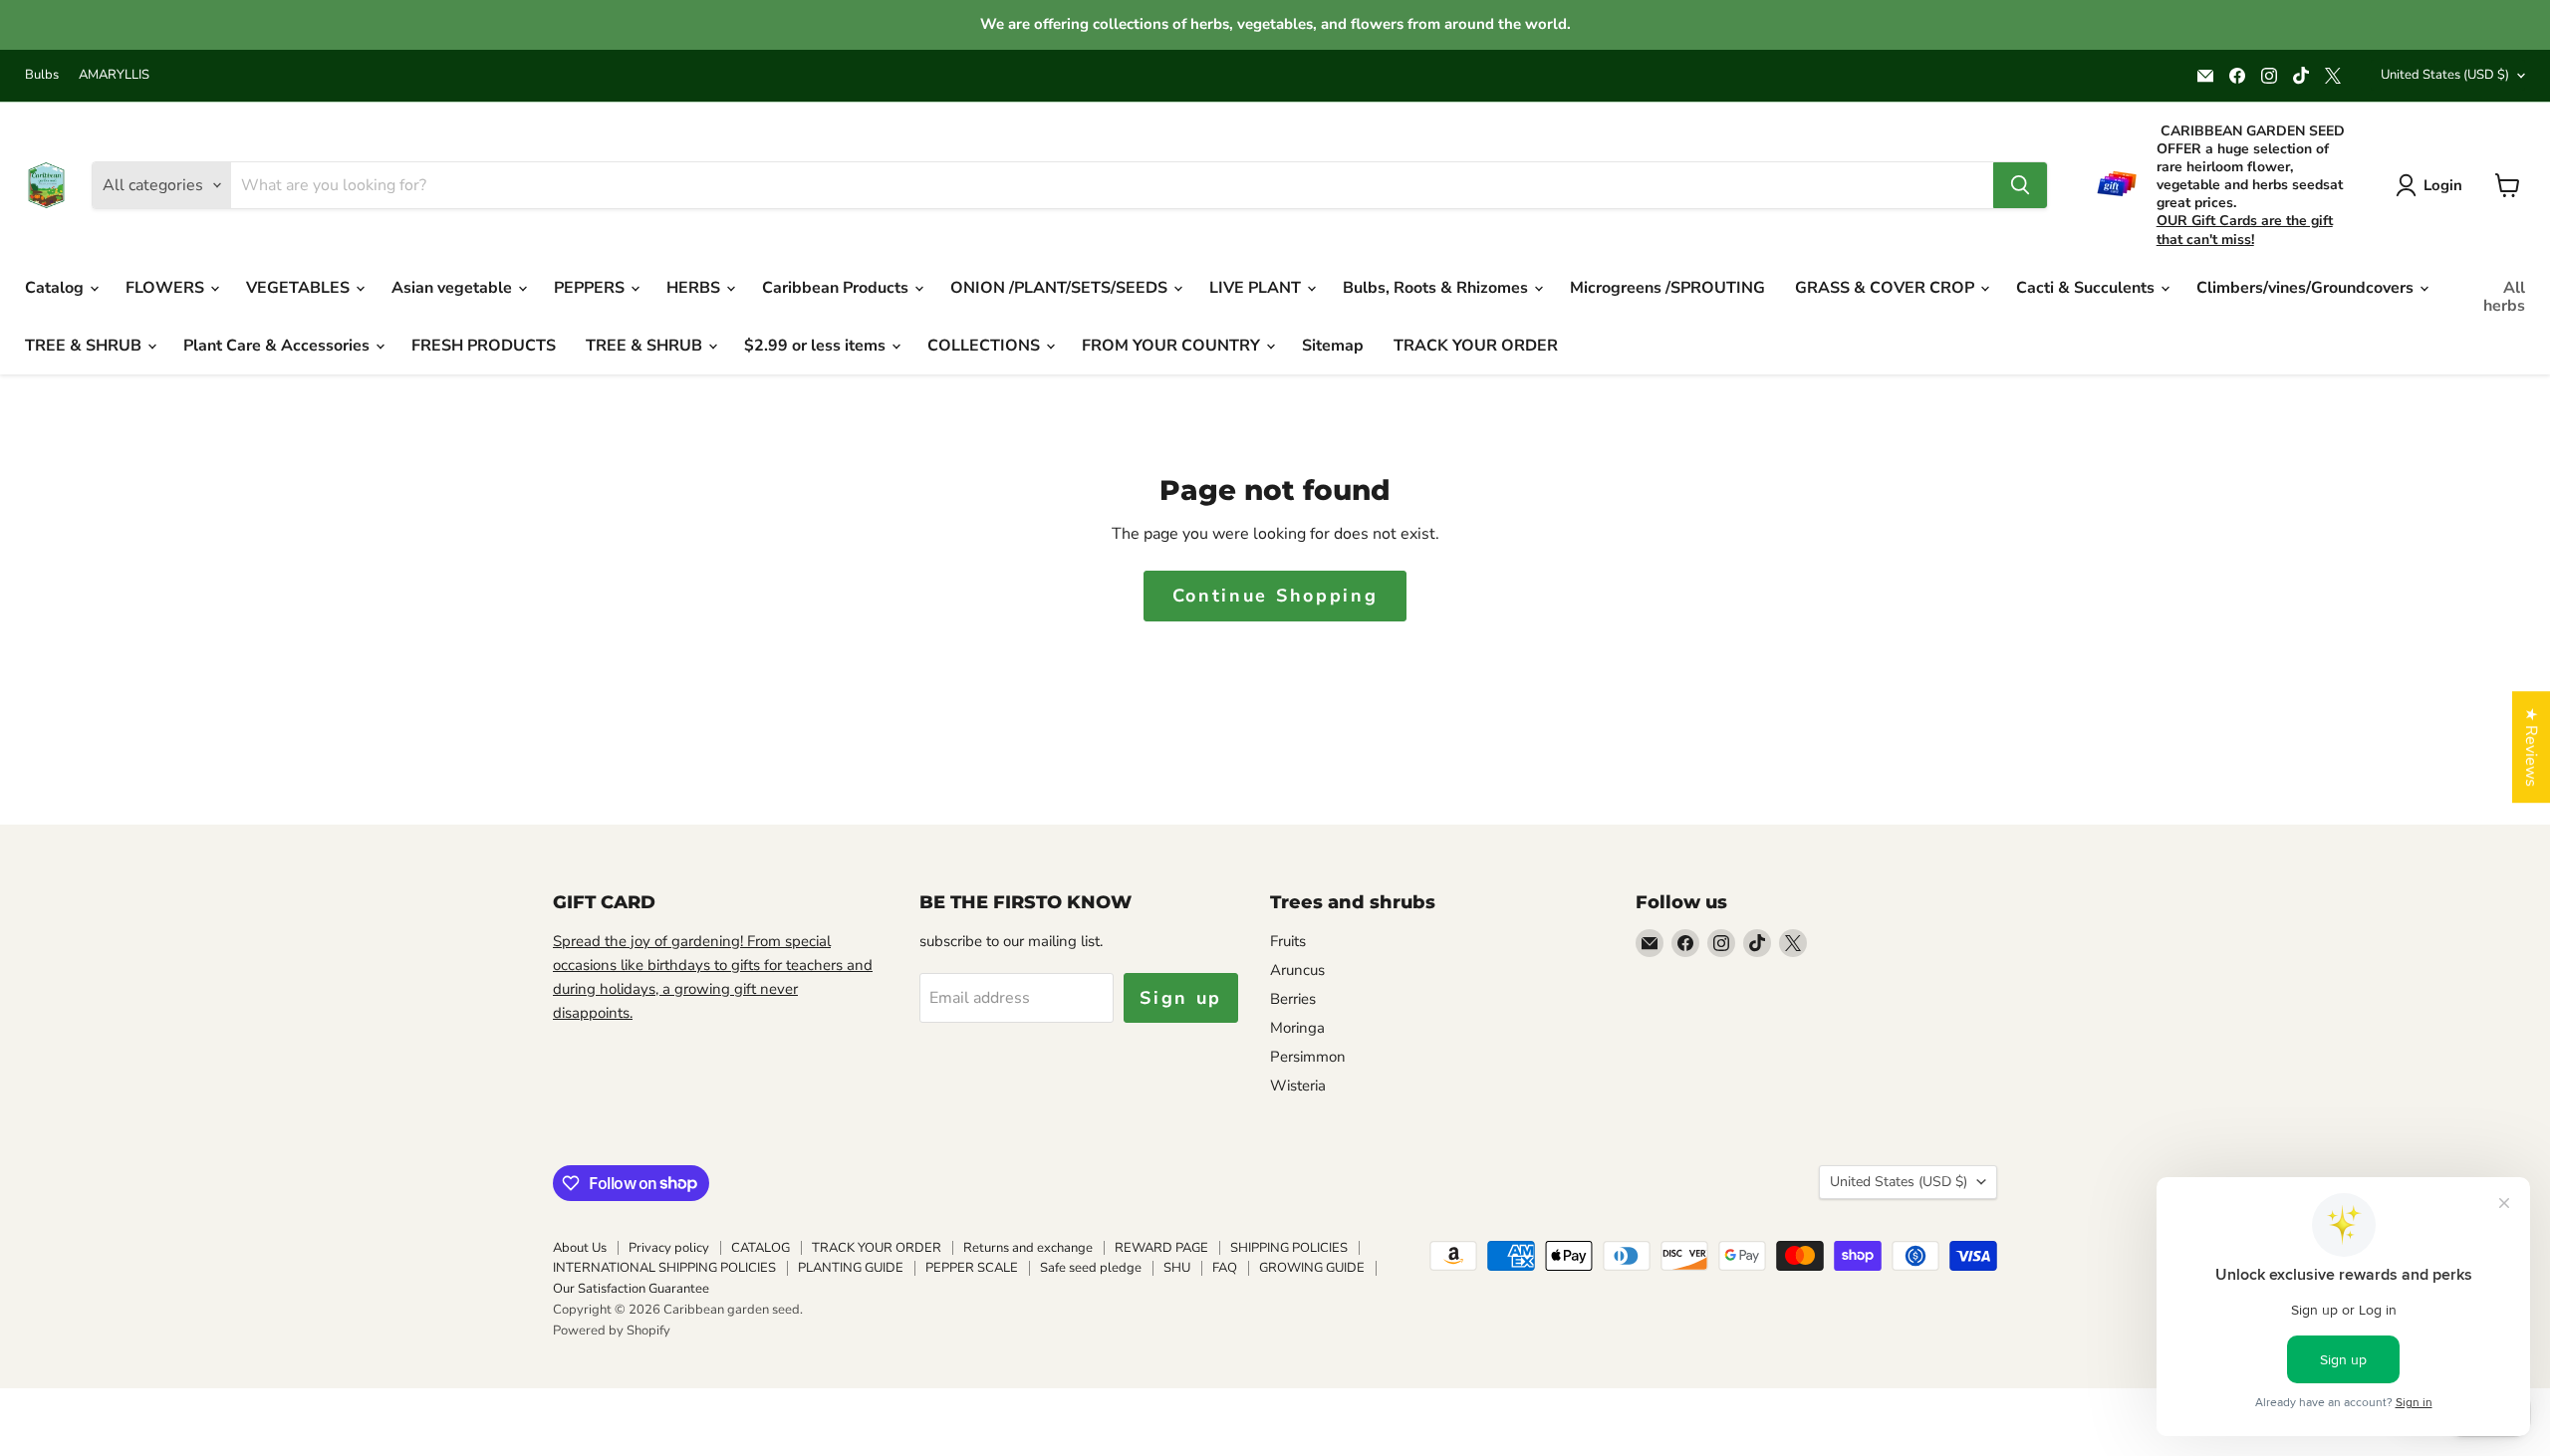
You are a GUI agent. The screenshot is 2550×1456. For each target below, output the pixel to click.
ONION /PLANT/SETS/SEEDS (1061, 288)
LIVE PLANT (1257, 288)
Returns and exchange (1028, 1248)
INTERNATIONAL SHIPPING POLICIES (664, 1268)
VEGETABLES (300, 288)
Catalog (56, 288)
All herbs (2504, 297)
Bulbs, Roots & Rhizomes (1437, 288)
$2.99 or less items (817, 346)
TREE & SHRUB (85, 346)
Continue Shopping (1275, 596)
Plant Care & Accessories (278, 346)
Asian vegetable (454, 288)
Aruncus (1297, 970)
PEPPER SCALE (972, 1268)
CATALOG (761, 1248)
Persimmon (1308, 1057)
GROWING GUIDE (1312, 1268)
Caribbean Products (837, 288)
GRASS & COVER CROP (1887, 288)
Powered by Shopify (612, 1331)
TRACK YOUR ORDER (1476, 346)
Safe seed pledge (1091, 1268)
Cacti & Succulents (2087, 288)
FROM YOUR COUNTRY (1173, 346)
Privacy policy (669, 1248)
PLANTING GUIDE (851, 1268)
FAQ (1225, 1268)
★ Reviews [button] (2531, 747)
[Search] (2020, 185)
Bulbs (42, 75)
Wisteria (1298, 1086)
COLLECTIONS (986, 346)
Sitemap (1333, 346)
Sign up (1181, 998)
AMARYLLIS (114, 75)
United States (2445, 75)
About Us (580, 1248)
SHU (1177, 1268)
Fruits (1288, 941)
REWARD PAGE (1161, 1248)
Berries (1293, 999)
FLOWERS (167, 288)
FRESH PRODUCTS (484, 346)
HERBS (695, 288)
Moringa (1297, 1028)
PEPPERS (591, 288)
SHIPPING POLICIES (1289, 1248)
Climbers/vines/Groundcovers (2307, 288)
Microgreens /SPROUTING (1667, 288)
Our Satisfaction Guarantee (631, 1289)
